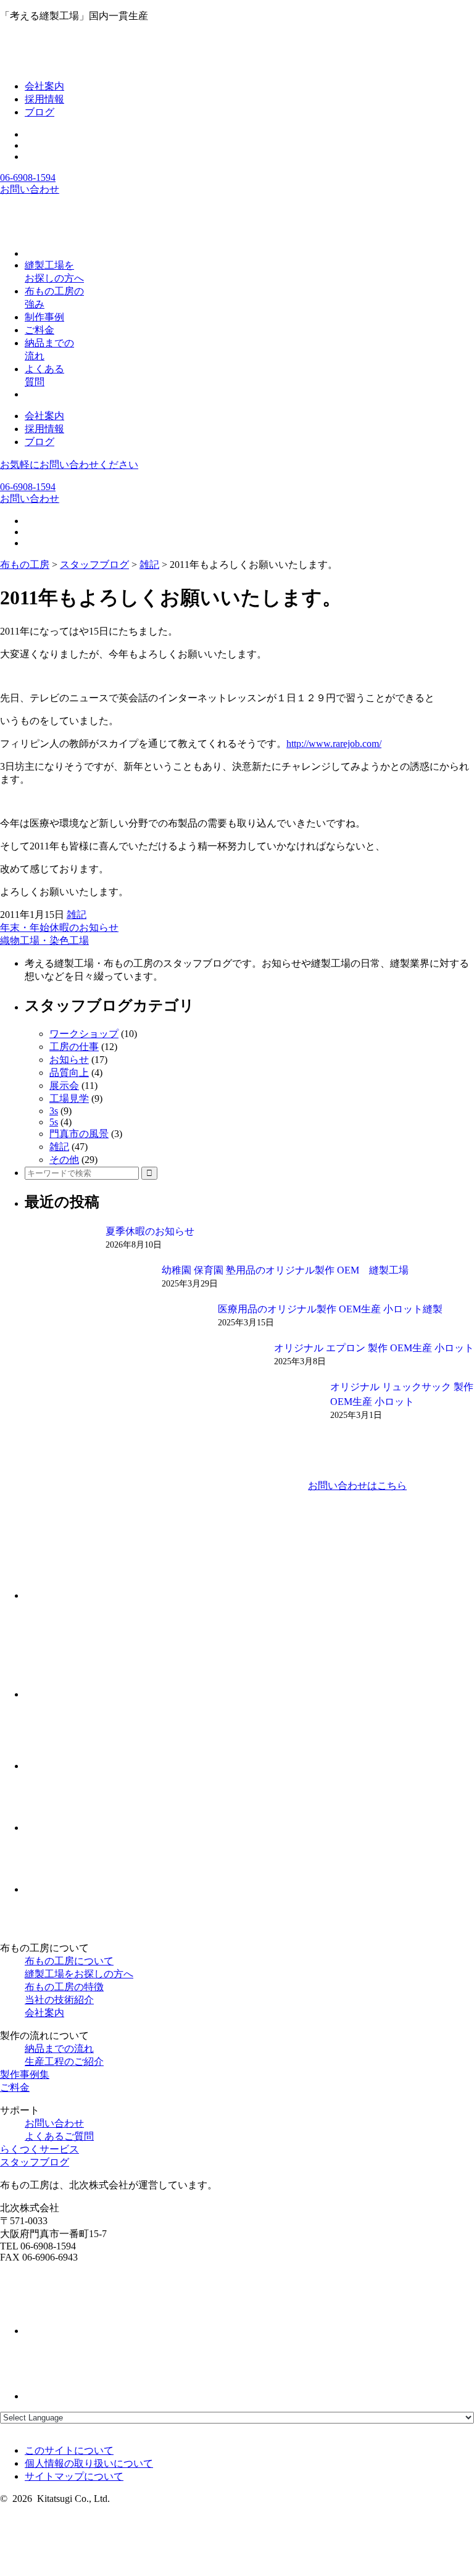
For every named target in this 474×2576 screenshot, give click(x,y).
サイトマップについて (74, 2476)
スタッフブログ (35, 2162)
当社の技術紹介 (59, 2000)
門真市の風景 (79, 1134)
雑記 (77, 915)
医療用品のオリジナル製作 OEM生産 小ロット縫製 (330, 1309)
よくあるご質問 (59, 2136)
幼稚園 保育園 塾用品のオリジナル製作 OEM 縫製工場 (285, 1270)
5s (54, 1122)
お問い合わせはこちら (357, 1486)
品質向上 (69, 1073)
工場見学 (69, 1098)
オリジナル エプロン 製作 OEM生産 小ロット (374, 1348)
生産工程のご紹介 (64, 2061)
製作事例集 (25, 2074)
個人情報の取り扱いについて (89, 2463)
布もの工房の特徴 (64, 1987)
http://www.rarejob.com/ (334, 744)
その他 (64, 1160)
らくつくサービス (39, 2149)
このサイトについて (69, 2450)
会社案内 (44, 86)
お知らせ (69, 1060)
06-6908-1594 (28, 177)
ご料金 (15, 2087)
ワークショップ (84, 1034)
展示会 (64, 1086)
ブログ (39, 112)
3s (54, 1111)
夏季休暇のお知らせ (150, 1231)
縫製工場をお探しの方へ (79, 1974)
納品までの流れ (59, 2049)
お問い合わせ (30, 189)
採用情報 (44, 99)
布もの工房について (69, 1961)
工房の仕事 (74, 1047)
